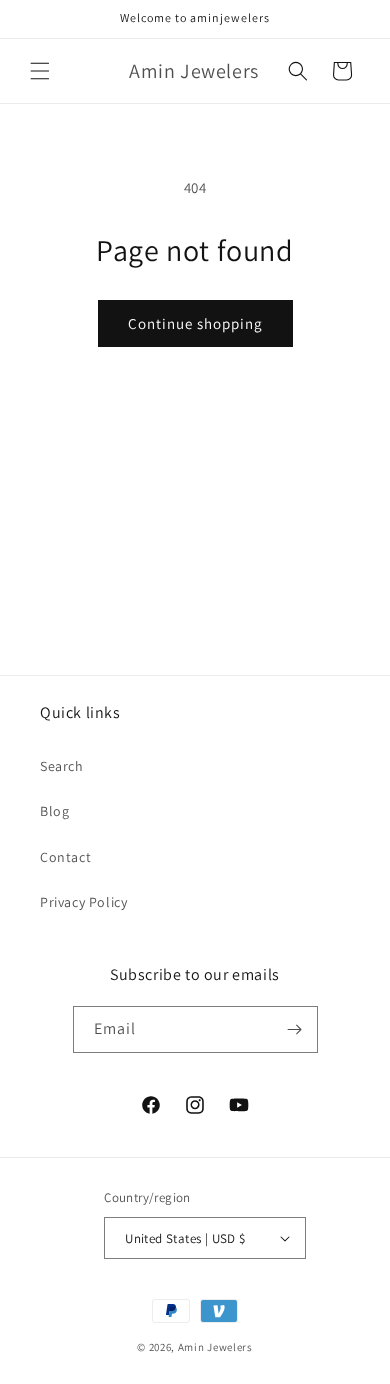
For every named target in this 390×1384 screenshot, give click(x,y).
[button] (40, 71)
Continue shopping (195, 323)
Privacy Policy (83, 902)
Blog (54, 811)
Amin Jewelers (215, 1347)
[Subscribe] (295, 1029)
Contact (65, 857)
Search (62, 766)
